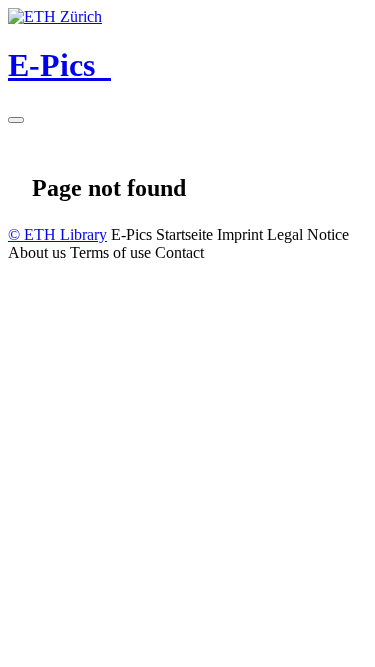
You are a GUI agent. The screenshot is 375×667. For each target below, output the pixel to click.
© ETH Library (57, 234)
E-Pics (59, 65)
